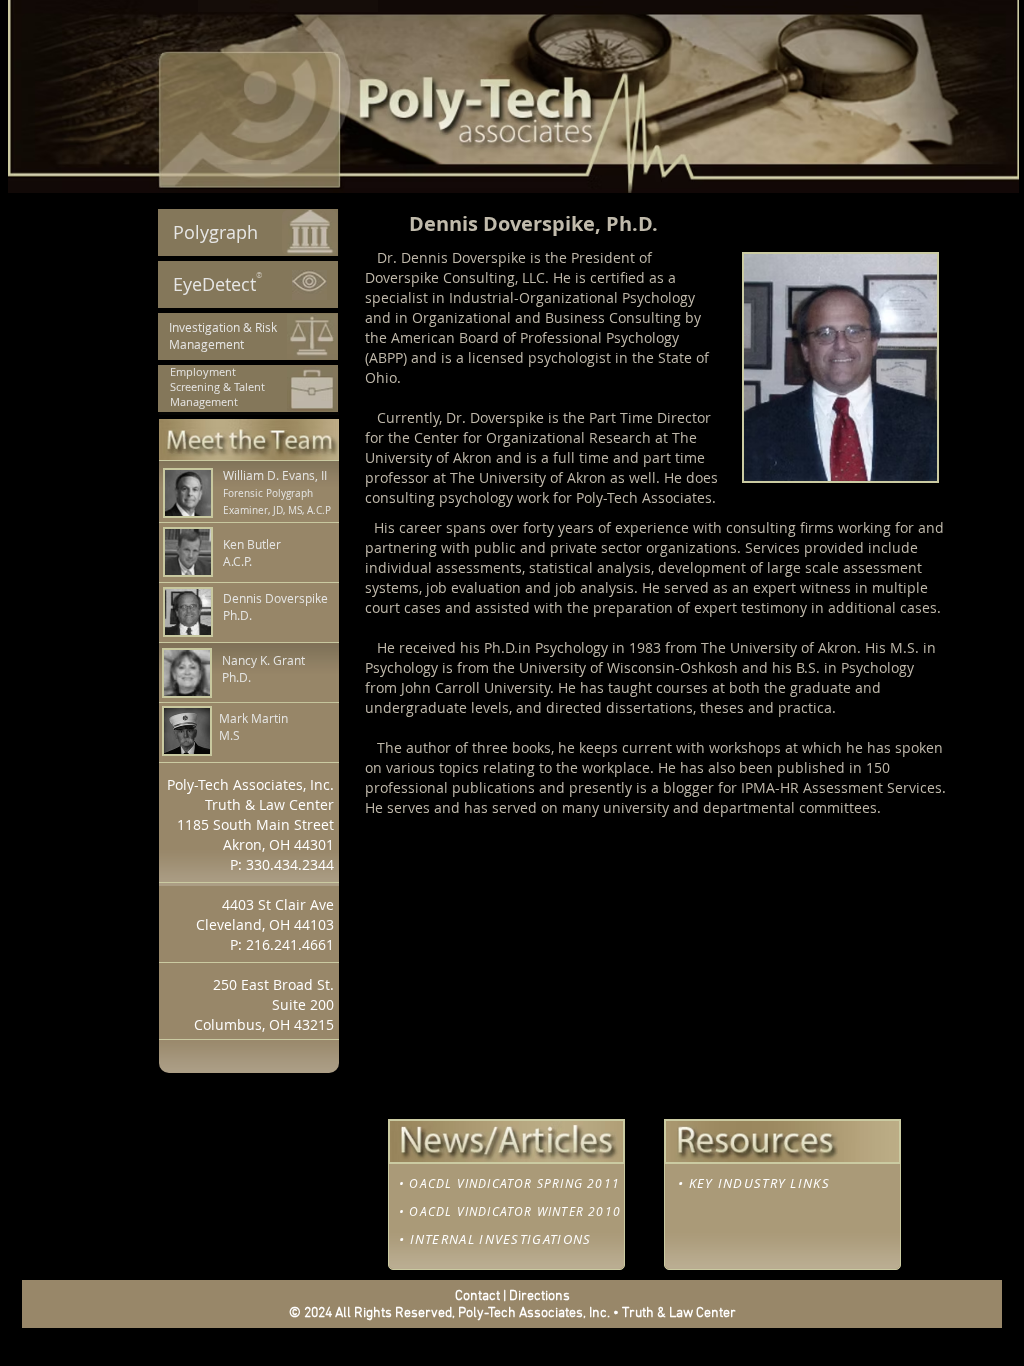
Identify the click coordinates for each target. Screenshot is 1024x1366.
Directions (539, 1296)
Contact (477, 1296)
